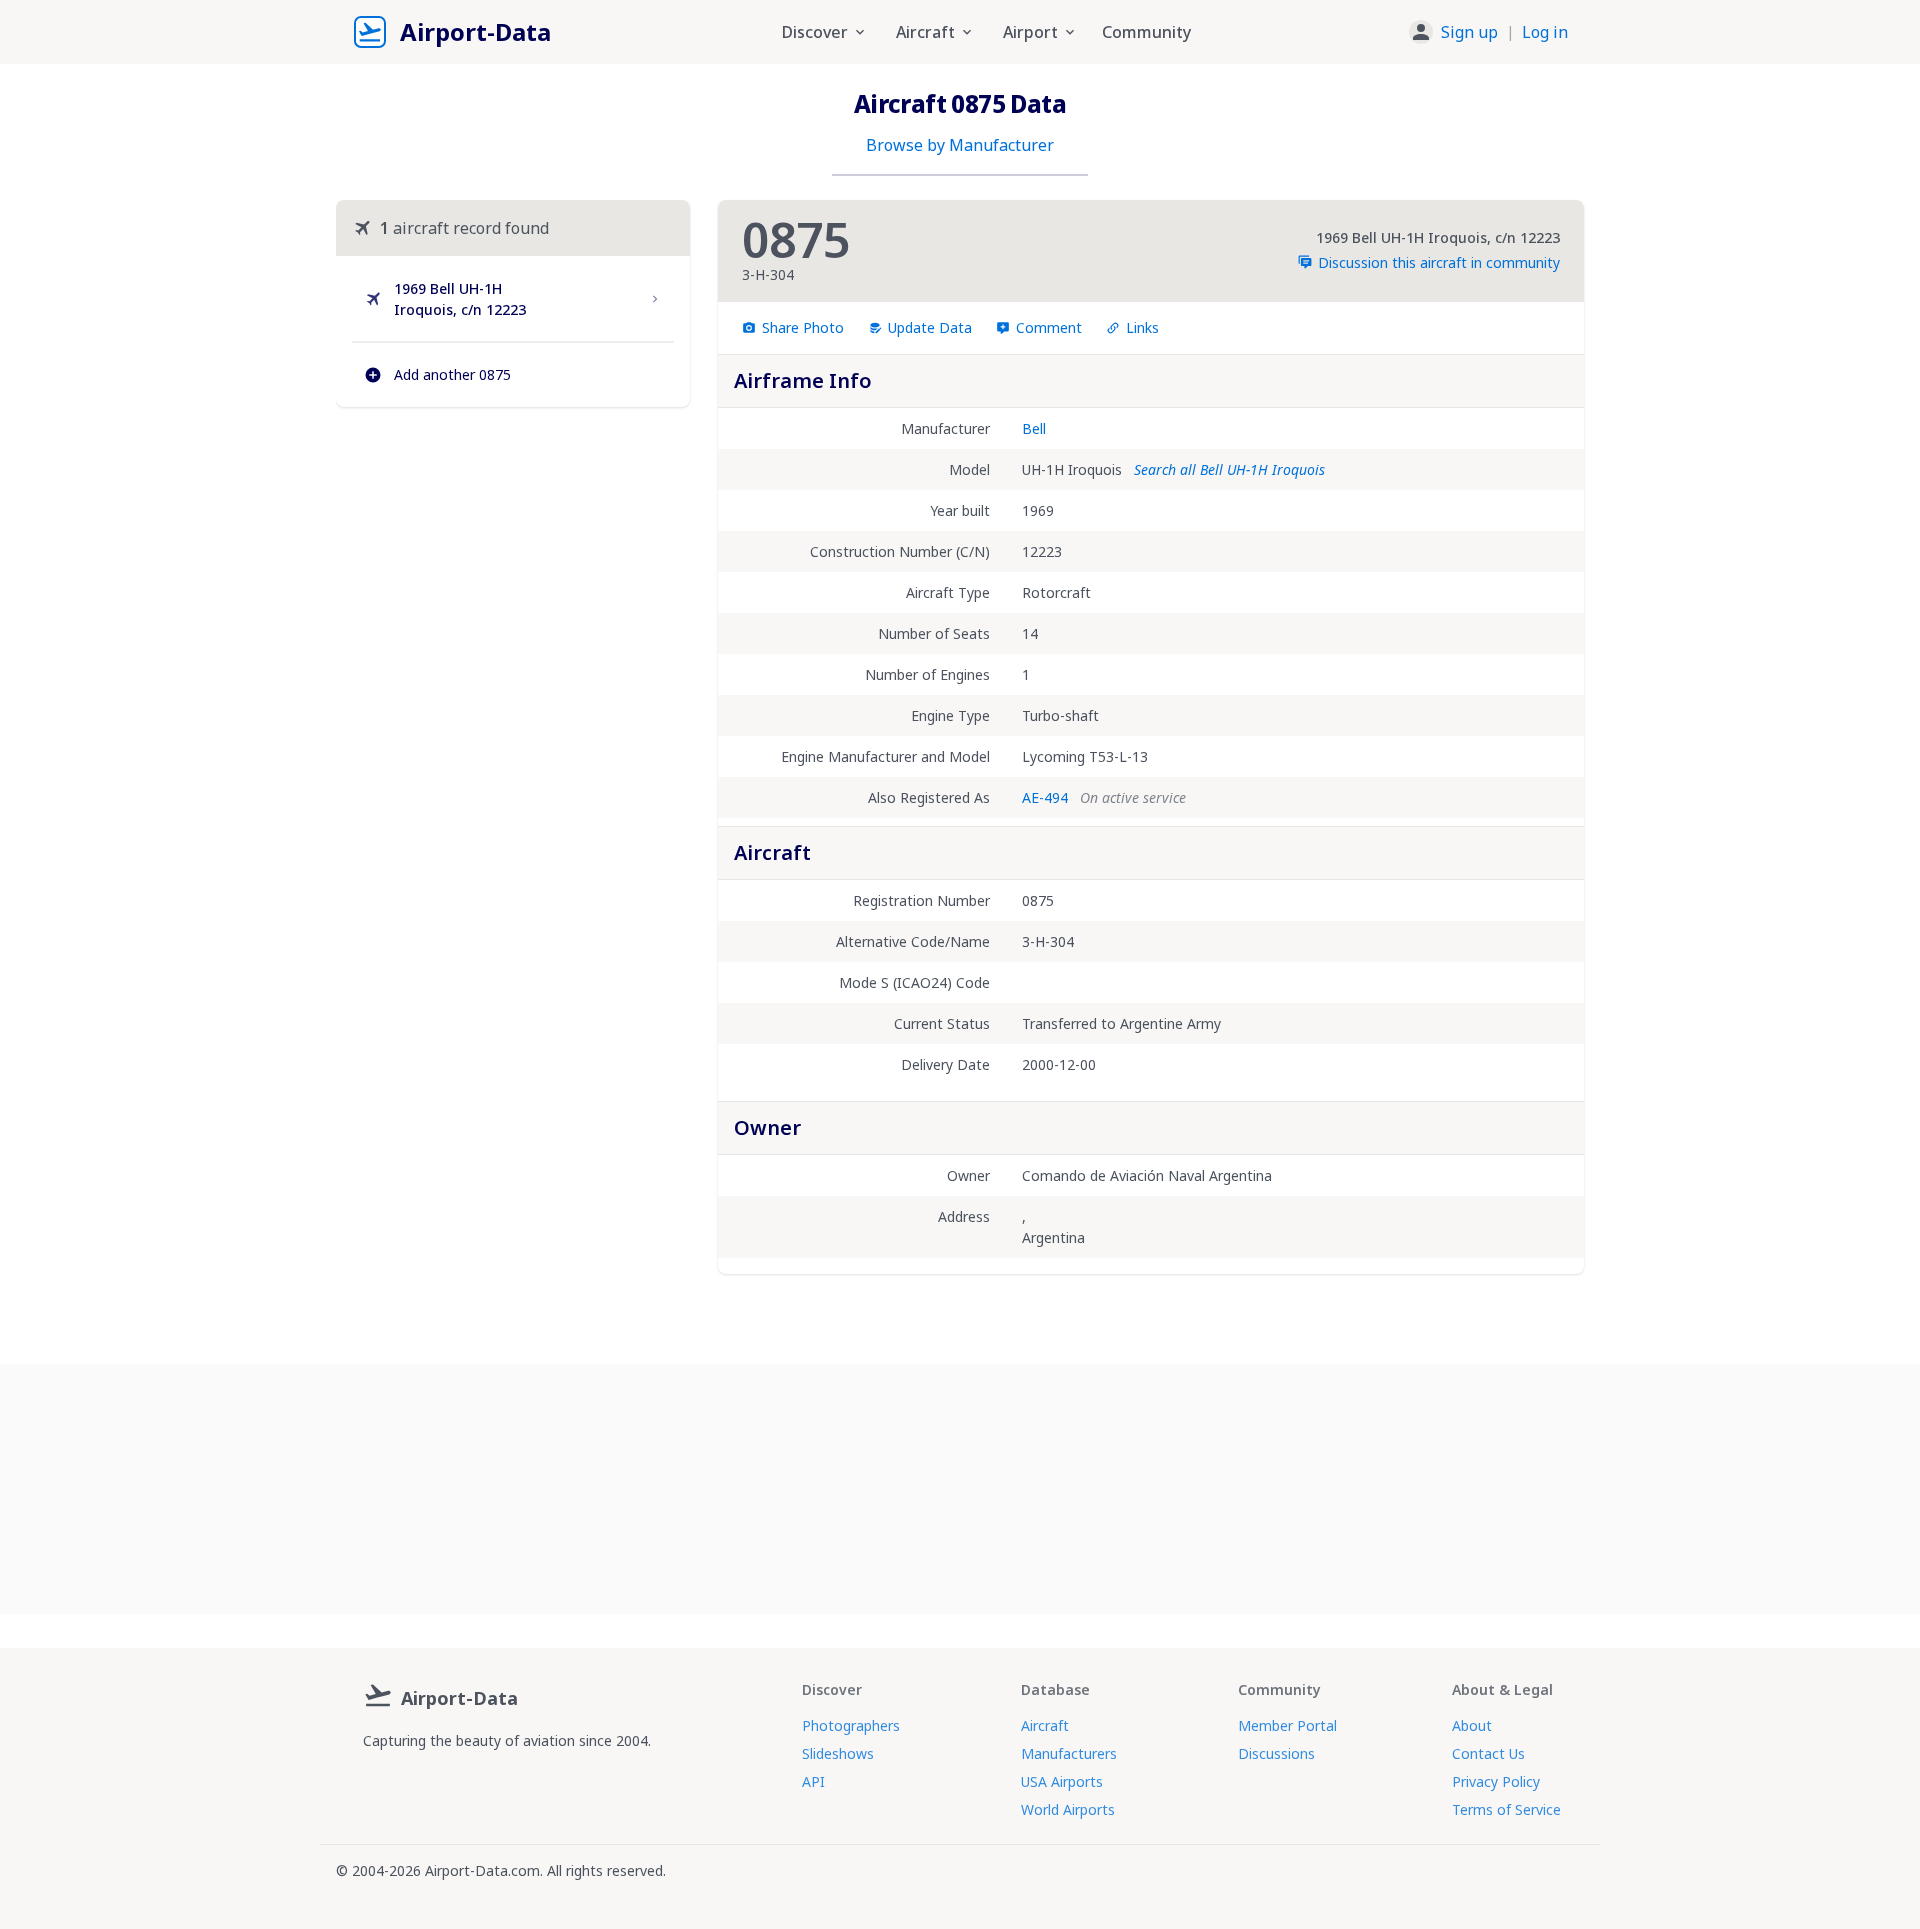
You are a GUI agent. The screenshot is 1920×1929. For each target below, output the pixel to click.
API (813, 1781)
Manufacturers (1069, 1753)
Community (1146, 32)
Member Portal (1287, 1725)
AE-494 (1045, 797)
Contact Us (1488, 1753)
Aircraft (1045, 1725)
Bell (1034, 428)
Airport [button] (1030, 32)
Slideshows (838, 1753)
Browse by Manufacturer (960, 145)
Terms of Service (1506, 1809)
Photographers (851, 1725)
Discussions (1276, 1753)
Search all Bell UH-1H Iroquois (1229, 469)
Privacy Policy (1496, 1781)
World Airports (1068, 1809)
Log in (1545, 32)
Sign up (1469, 32)
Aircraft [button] (925, 32)
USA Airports (1062, 1781)
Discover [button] (815, 32)
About (1472, 1725)
